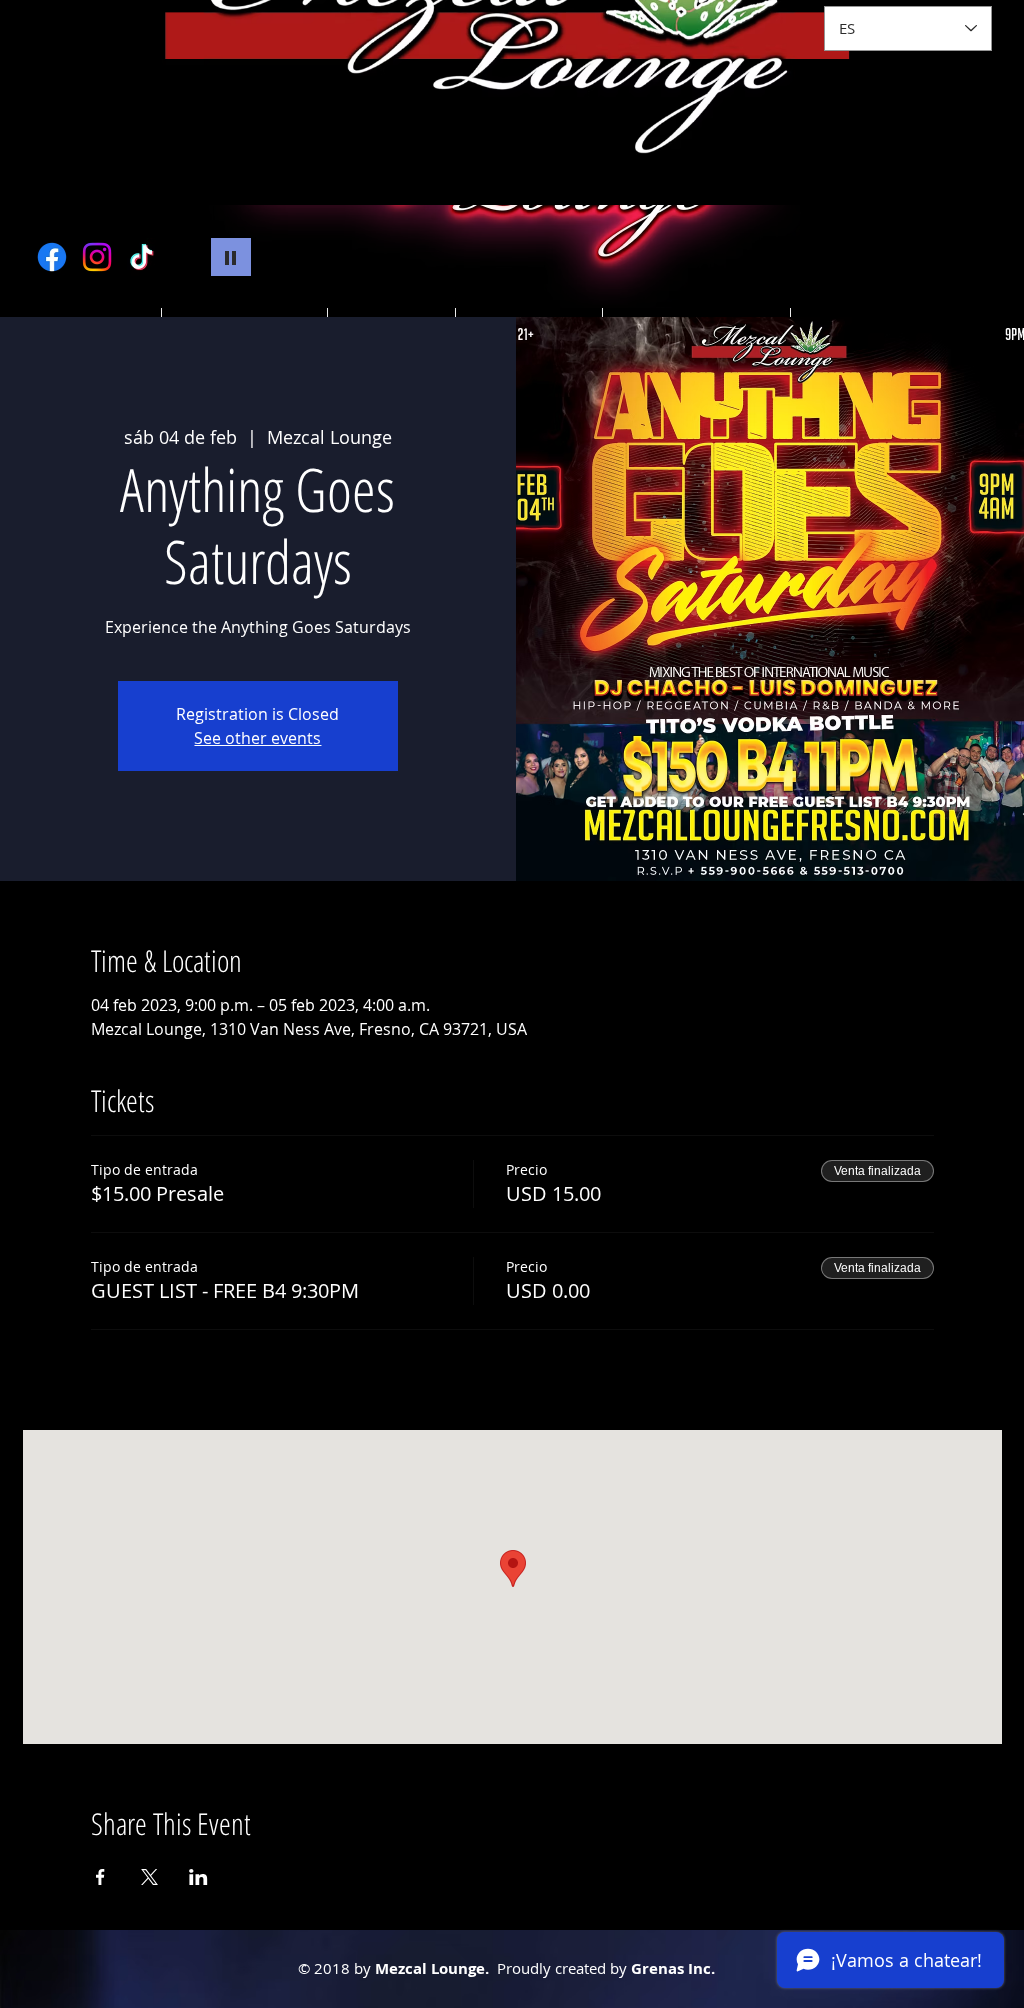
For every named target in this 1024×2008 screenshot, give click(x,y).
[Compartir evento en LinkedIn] (198, 1877)
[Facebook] (52, 257)
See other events (257, 738)
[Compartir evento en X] (149, 1877)
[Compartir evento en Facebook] (100, 1877)
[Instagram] (97, 257)
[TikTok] (142, 257)
